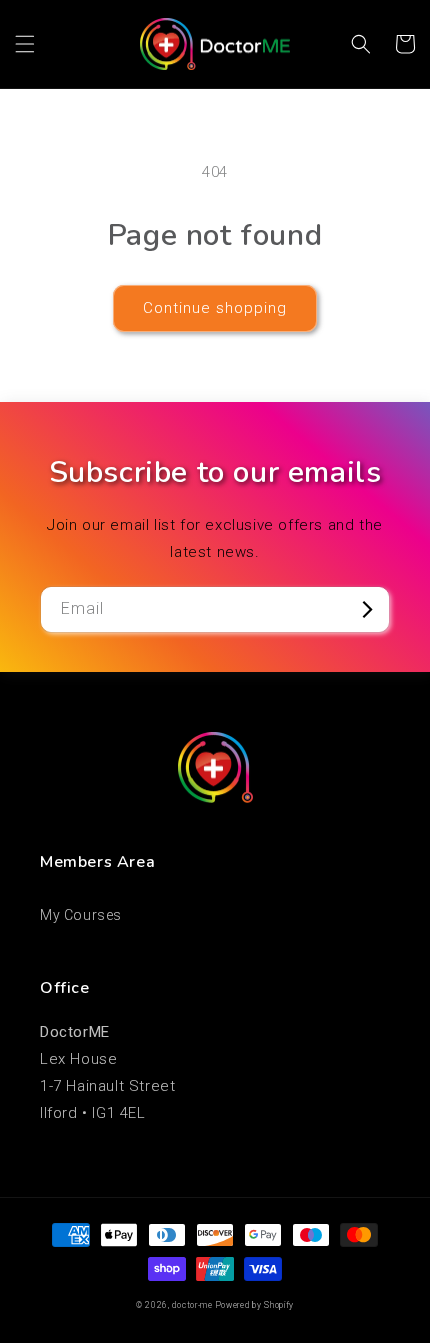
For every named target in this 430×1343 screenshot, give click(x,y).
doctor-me (192, 1305)
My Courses (81, 915)
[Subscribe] (367, 609)
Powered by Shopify (255, 1305)
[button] (25, 44)
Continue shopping (215, 308)
